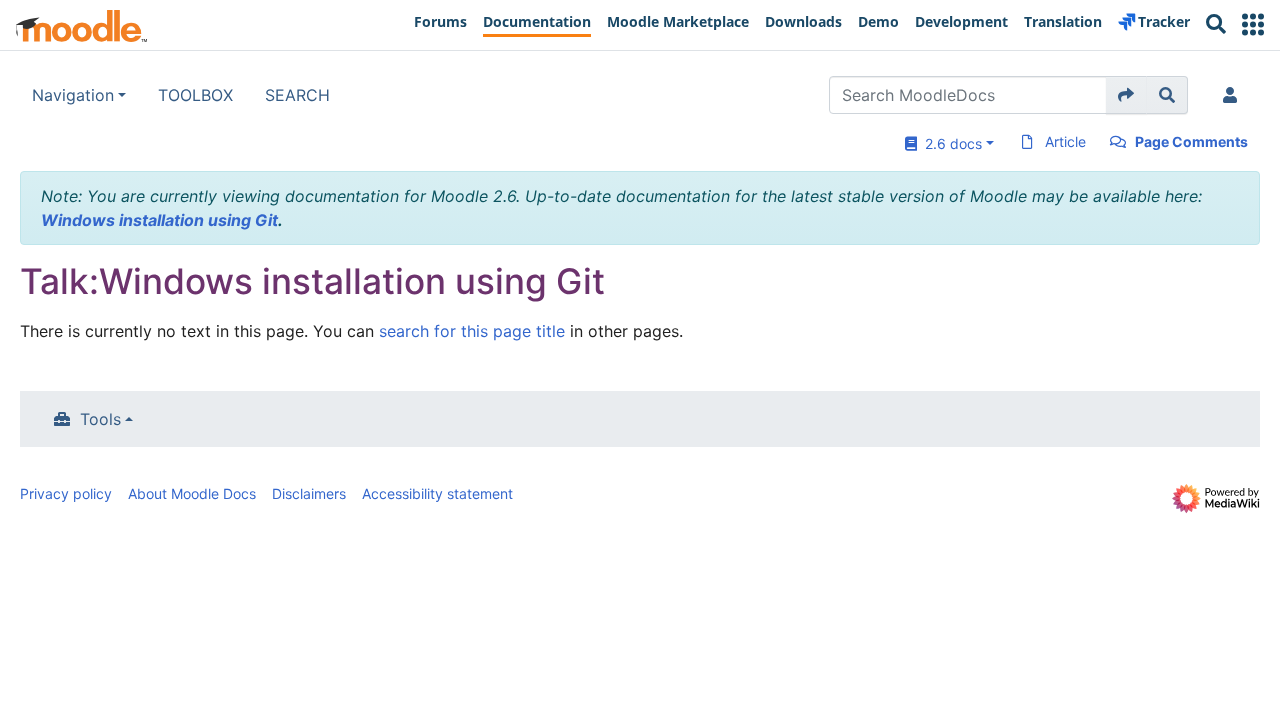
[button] (1253, 24)
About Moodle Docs (192, 493)
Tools (100, 419)
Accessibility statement (437, 493)
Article (1065, 141)
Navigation (73, 95)
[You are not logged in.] (1234, 95)
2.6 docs (949, 143)
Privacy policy (66, 493)
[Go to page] (1126, 95)
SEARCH (297, 95)
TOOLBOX (195, 95)
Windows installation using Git (159, 220)
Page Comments (1191, 141)
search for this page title (472, 331)
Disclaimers (309, 493)
